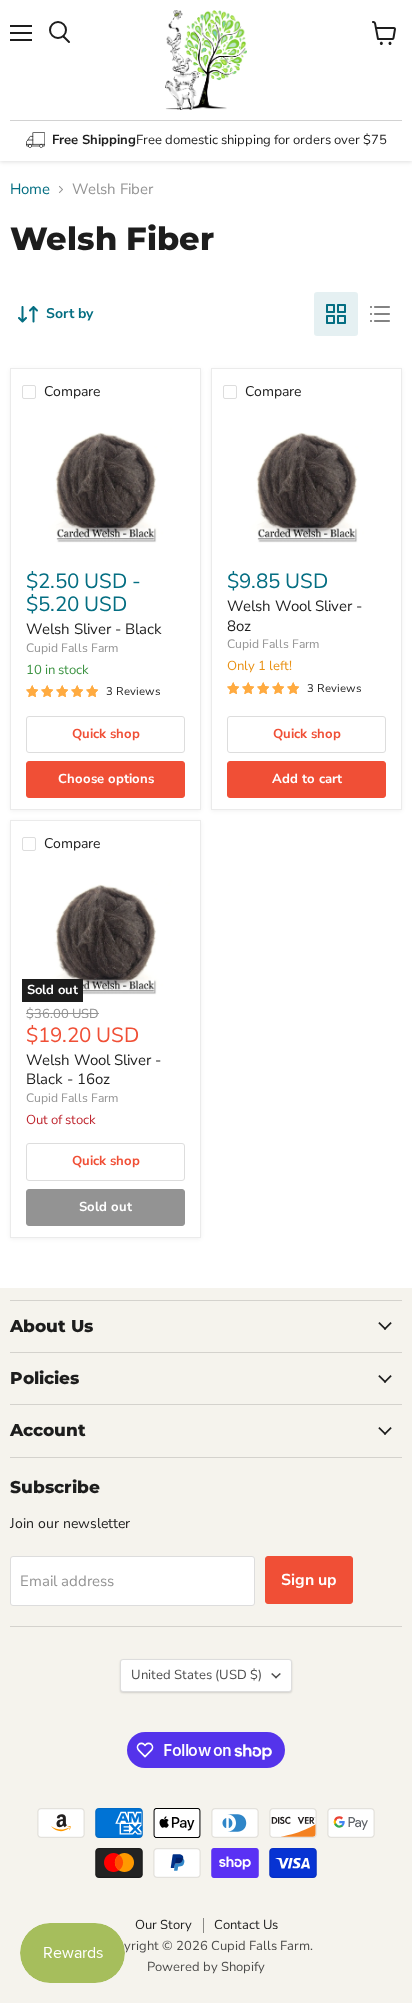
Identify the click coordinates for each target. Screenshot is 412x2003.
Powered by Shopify (206, 1967)
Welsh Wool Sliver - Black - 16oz (93, 1070)
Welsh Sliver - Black (94, 629)
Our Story (163, 1925)
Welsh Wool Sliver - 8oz (294, 616)
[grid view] (336, 314)
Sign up (309, 1580)
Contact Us (246, 1925)
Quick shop (106, 734)
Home (30, 189)
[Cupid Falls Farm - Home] (206, 60)
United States (196, 1675)
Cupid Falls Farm (72, 648)
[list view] (380, 314)
